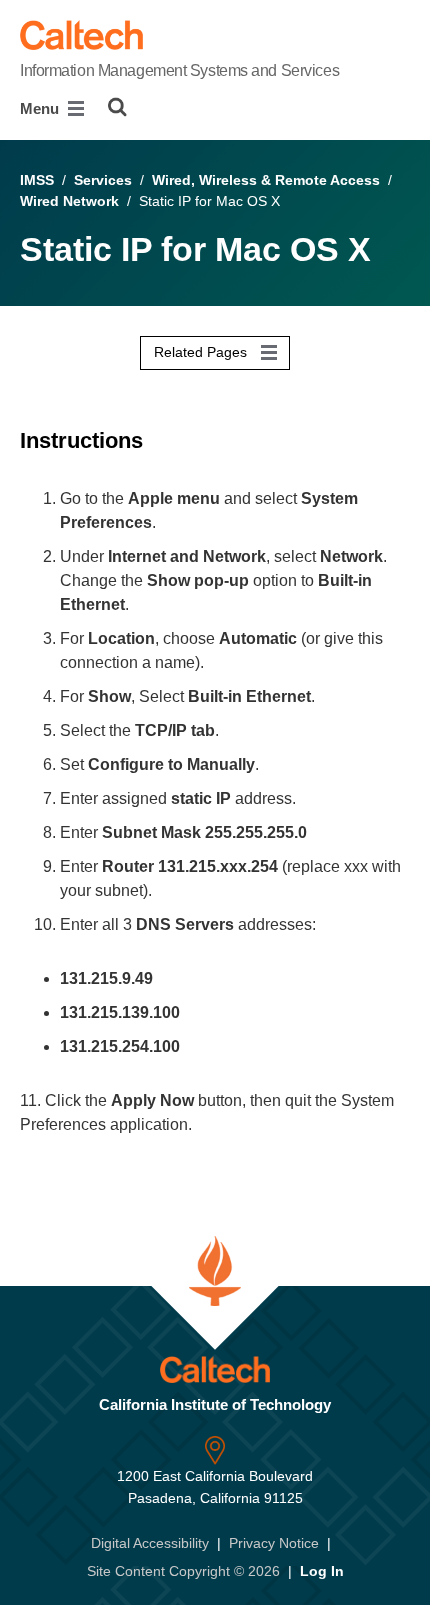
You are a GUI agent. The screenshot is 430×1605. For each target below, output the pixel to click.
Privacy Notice (274, 1543)
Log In (322, 1571)
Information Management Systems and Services (179, 70)
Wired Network (69, 201)
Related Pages (202, 352)
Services (103, 180)
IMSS (37, 180)
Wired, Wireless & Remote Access (266, 180)
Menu (41, 108)
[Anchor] (157, 440)
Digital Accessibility (150, 1543)
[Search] (117, 107)
